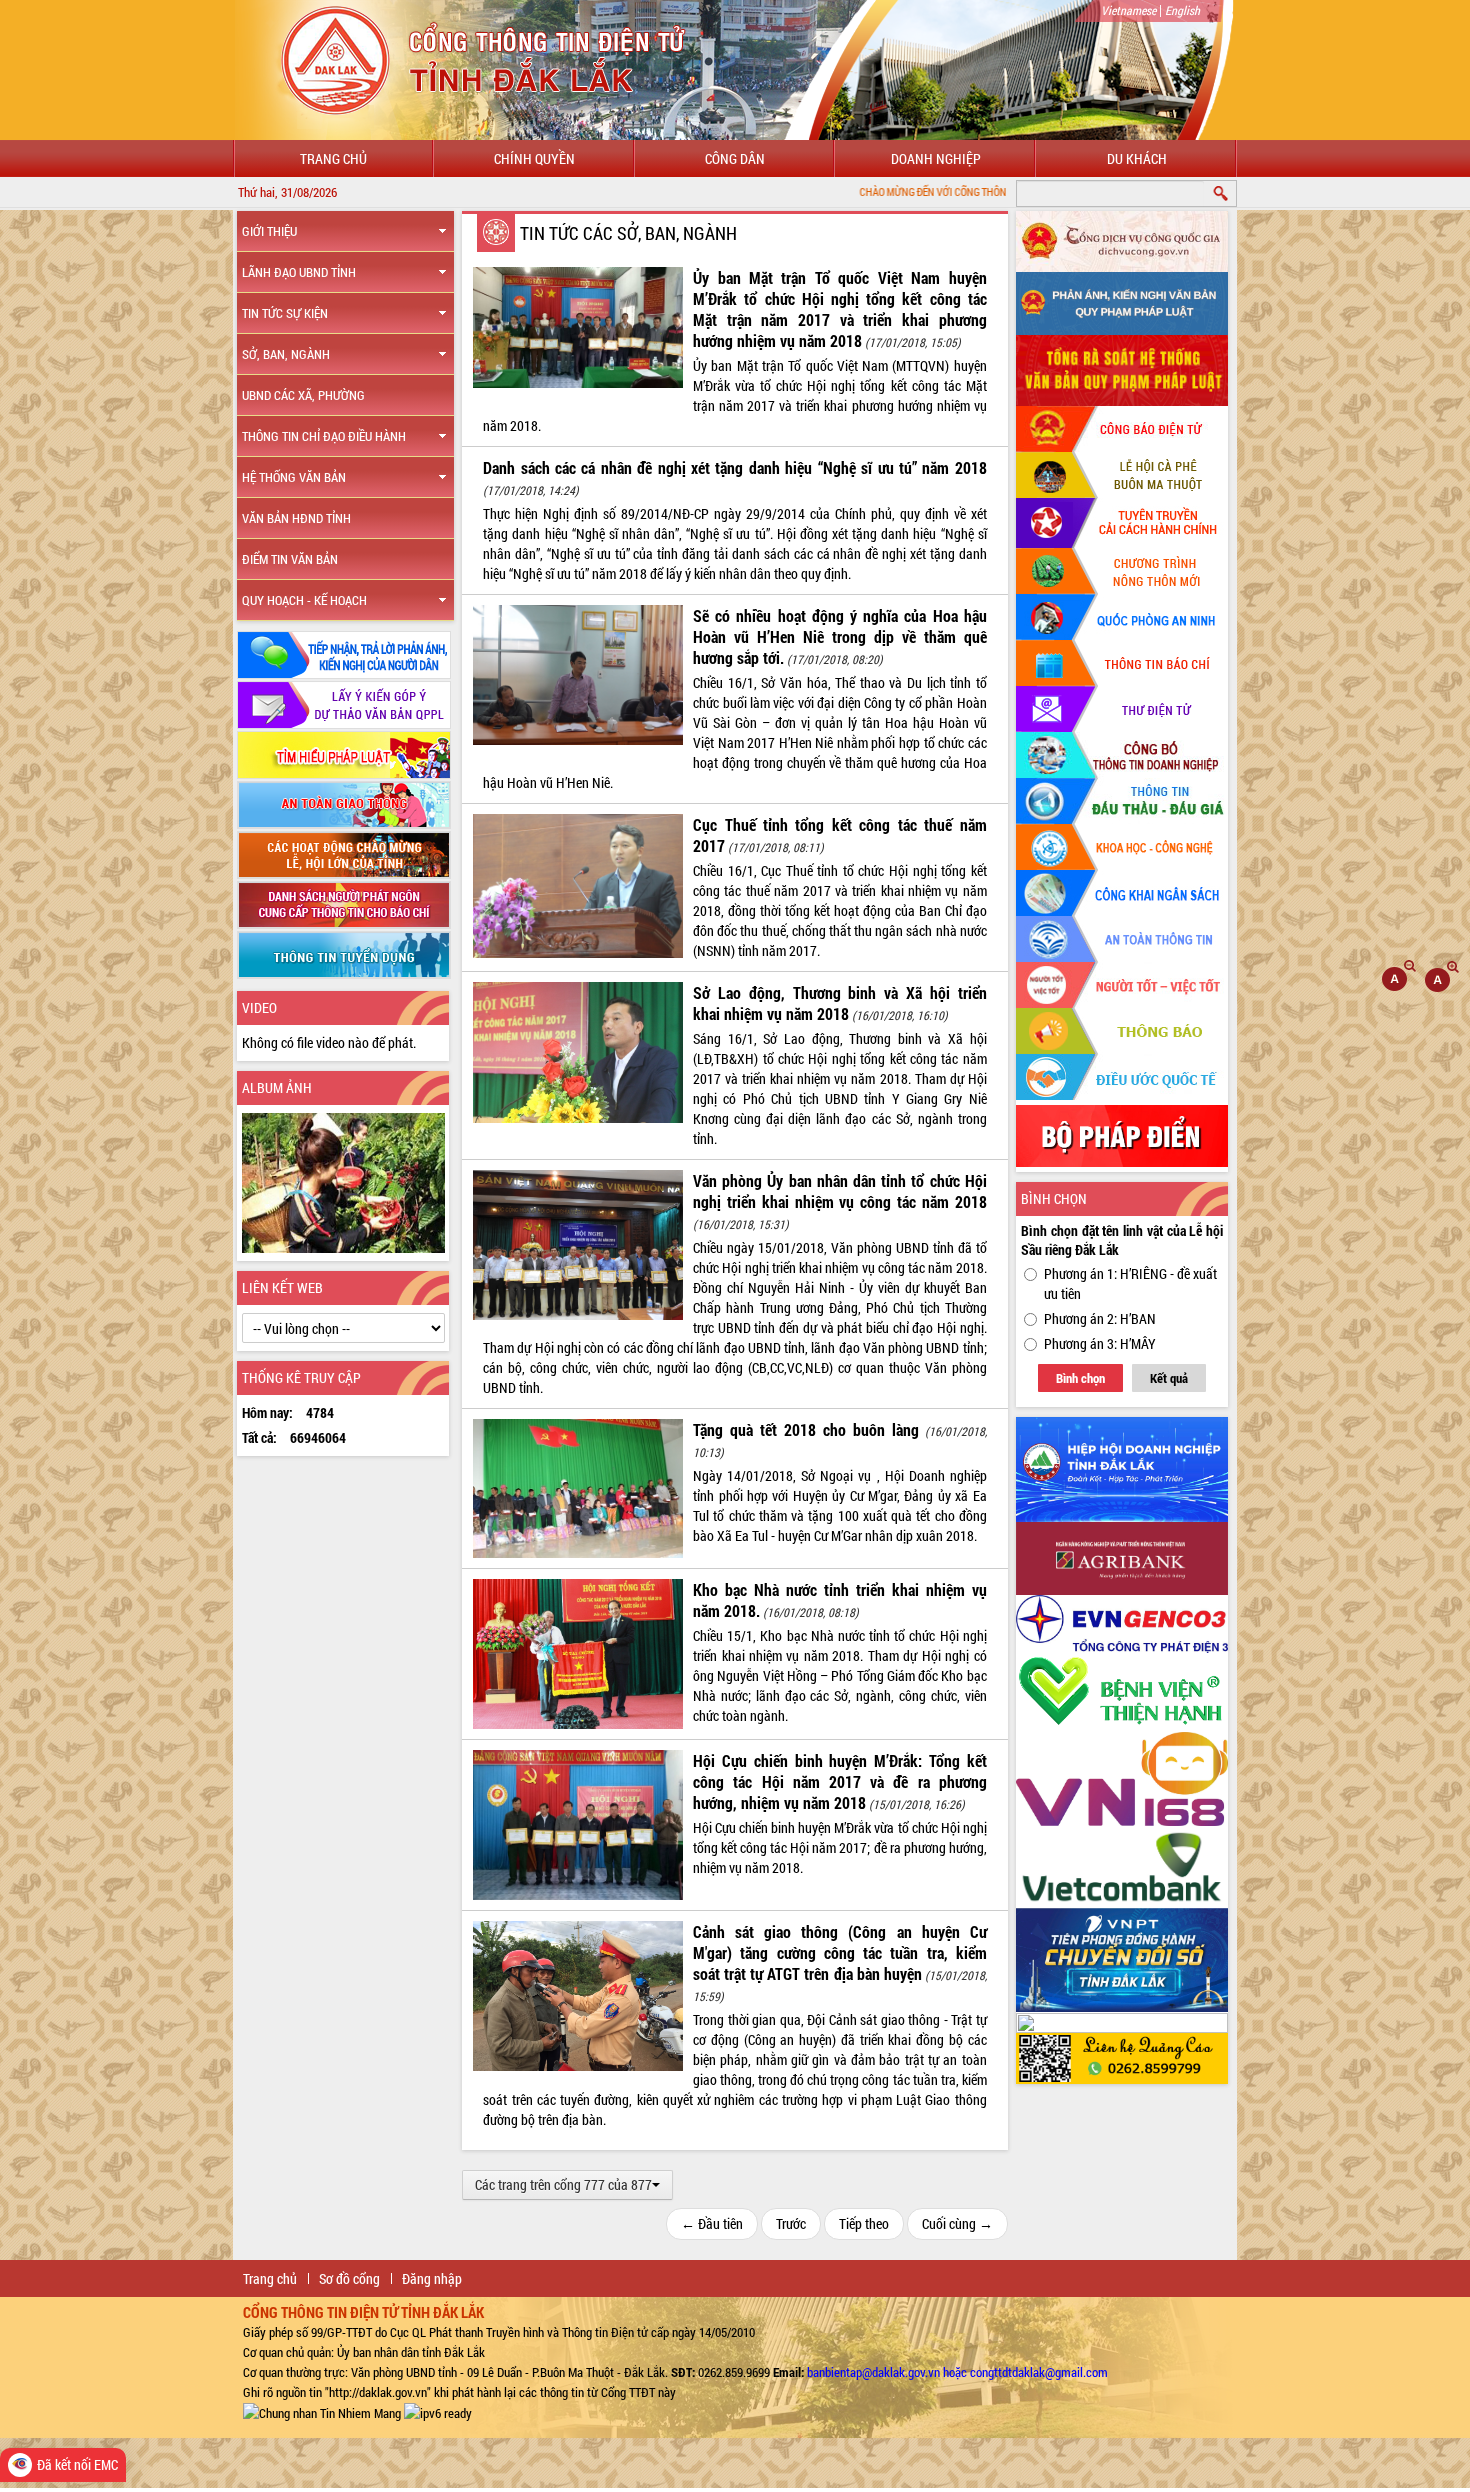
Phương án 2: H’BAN (1100, 1318)
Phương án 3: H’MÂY (1100, 1343)
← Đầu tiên (712, 2223)
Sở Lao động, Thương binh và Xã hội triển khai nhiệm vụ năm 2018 (840, 1003)
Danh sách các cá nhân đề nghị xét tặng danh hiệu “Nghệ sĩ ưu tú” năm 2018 (735, 467)
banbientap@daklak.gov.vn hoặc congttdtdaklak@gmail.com (957, 2372)
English (1182, 10)
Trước (791, 2223)
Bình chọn (1080, 1378)
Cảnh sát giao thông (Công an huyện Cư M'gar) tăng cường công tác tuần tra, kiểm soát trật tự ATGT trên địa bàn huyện (840, 1952)
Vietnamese (1128, 10)
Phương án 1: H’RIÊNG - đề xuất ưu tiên (1130, 1283)
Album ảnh (277, 1087)
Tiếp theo (864, 2223)
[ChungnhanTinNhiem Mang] (322, 2412)
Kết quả (1169, 1378)
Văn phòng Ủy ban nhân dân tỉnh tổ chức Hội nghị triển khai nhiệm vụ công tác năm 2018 (840, 1191)
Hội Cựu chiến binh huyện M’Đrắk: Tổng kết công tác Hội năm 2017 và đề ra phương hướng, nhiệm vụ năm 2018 (840, 1781)
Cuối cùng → (957, 2223)
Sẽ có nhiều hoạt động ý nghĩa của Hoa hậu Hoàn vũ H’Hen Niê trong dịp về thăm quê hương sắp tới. (840, 636)
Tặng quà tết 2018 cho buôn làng (806, 1429)
